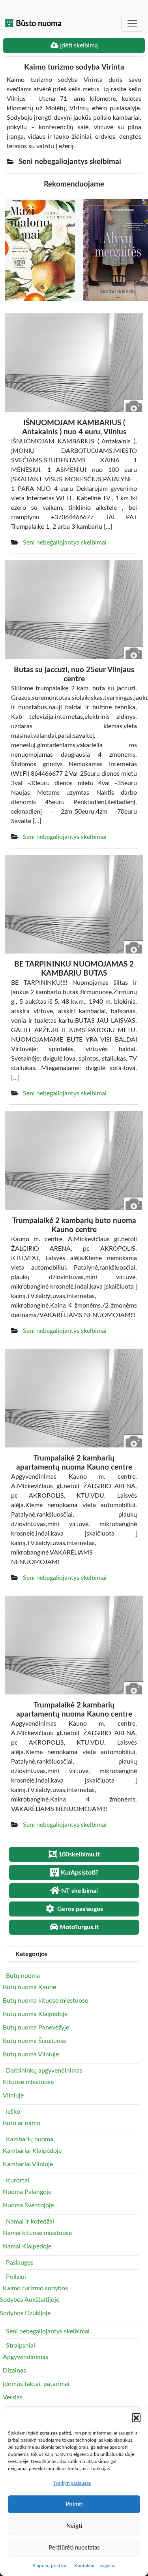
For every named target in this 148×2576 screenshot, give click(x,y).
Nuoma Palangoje (27, 2192)
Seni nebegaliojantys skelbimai (65, 543)
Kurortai (18, 2180)
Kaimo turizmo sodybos (35, 2288)
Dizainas (14, 2371)
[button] (136, 2418)
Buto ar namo (22, 2123)
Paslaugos (20, 2263)
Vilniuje (13, 2095)
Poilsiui (16, 2277)
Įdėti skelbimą (78, 45)
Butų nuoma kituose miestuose (45, 2001)
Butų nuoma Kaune (29, 1987)
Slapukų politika (50, 2566)
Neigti (74, 2526)
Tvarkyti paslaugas (72, 2483)
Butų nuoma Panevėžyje (36, 2028)
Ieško (13, 2112)
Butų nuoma (23, 1976)
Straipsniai (21, 2346)
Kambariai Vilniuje (28, 2164)
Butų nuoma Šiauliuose (35, 2041)
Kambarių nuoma (30, 2139)
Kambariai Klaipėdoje (32, 2151)
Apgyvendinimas (25, 2357)
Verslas (13, 2397)
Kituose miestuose (28, 2082)
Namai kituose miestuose (37, 2233)
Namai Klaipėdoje (27, 2246)
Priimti (74, 2504)
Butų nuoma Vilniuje (31, 2054)
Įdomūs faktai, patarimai (36, 2384)
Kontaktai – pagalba (95, 2566)
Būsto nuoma (38, 24)
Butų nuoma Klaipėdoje (35, 2014)
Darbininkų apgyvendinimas (44, 2071)
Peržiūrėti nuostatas (74, 2548)
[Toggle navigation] (132, 24)
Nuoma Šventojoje (28, 2205)
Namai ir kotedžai (30, 2222)
